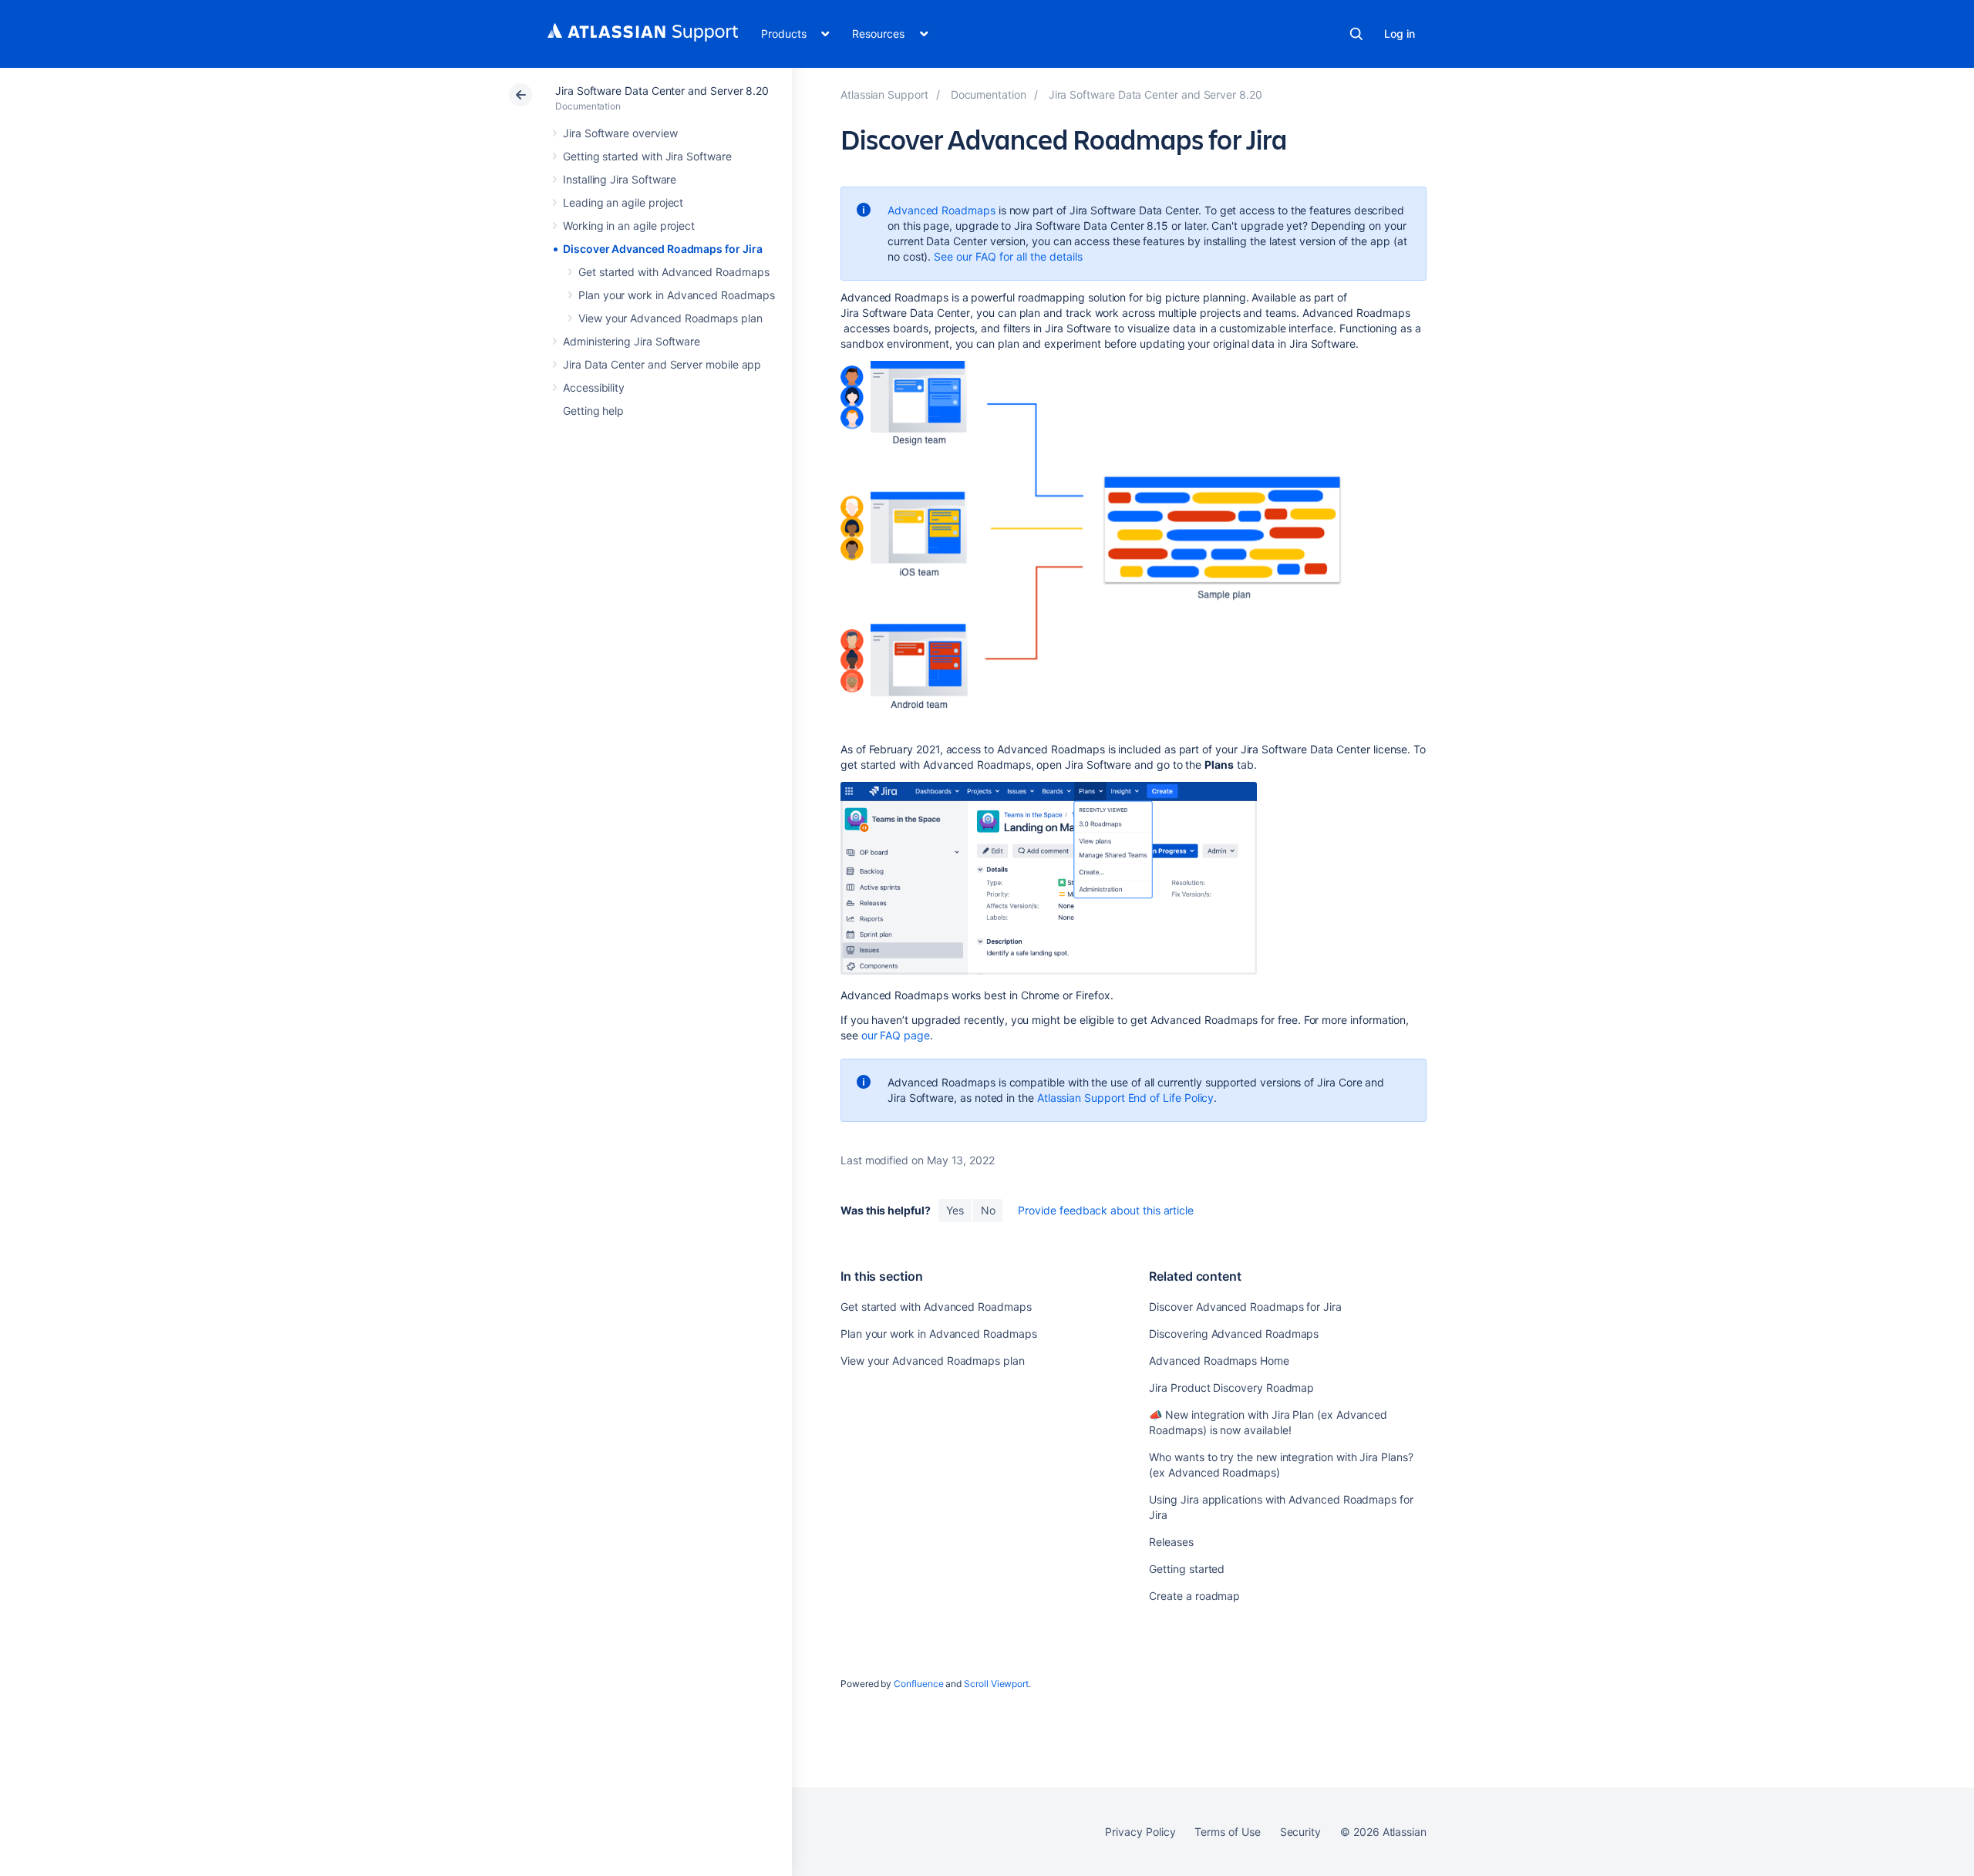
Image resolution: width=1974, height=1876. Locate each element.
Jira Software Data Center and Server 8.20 (662, 91)
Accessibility (594, 387)
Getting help (593, 411)
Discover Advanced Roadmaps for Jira (663, 249)
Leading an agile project (623, 202)
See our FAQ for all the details (1008, 256)
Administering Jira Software (632, 341)
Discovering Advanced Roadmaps (1234, 1334)
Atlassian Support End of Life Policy (1125, 1098)
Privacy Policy (1140, 1832)
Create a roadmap (1194, 1596)
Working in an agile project (629, 226)
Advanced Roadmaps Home (1219, 1361)
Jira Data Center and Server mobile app (662, 364)
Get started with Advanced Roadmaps (674, 272)
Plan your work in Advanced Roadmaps (677, 295)
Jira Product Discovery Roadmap (1231, 1388)
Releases (1171, 1542)
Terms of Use (1227, 1832)
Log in (1400, 34)
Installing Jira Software (620, 179)
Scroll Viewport (996, 1684)
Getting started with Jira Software (647, 156)
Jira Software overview (620, 133)
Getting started (1187, 1569)
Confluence (918, 1684)
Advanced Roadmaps (942, 210)
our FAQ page (896, 1035)
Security (1300, 1832)
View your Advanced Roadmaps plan (670, 318)
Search (1356, 34)
